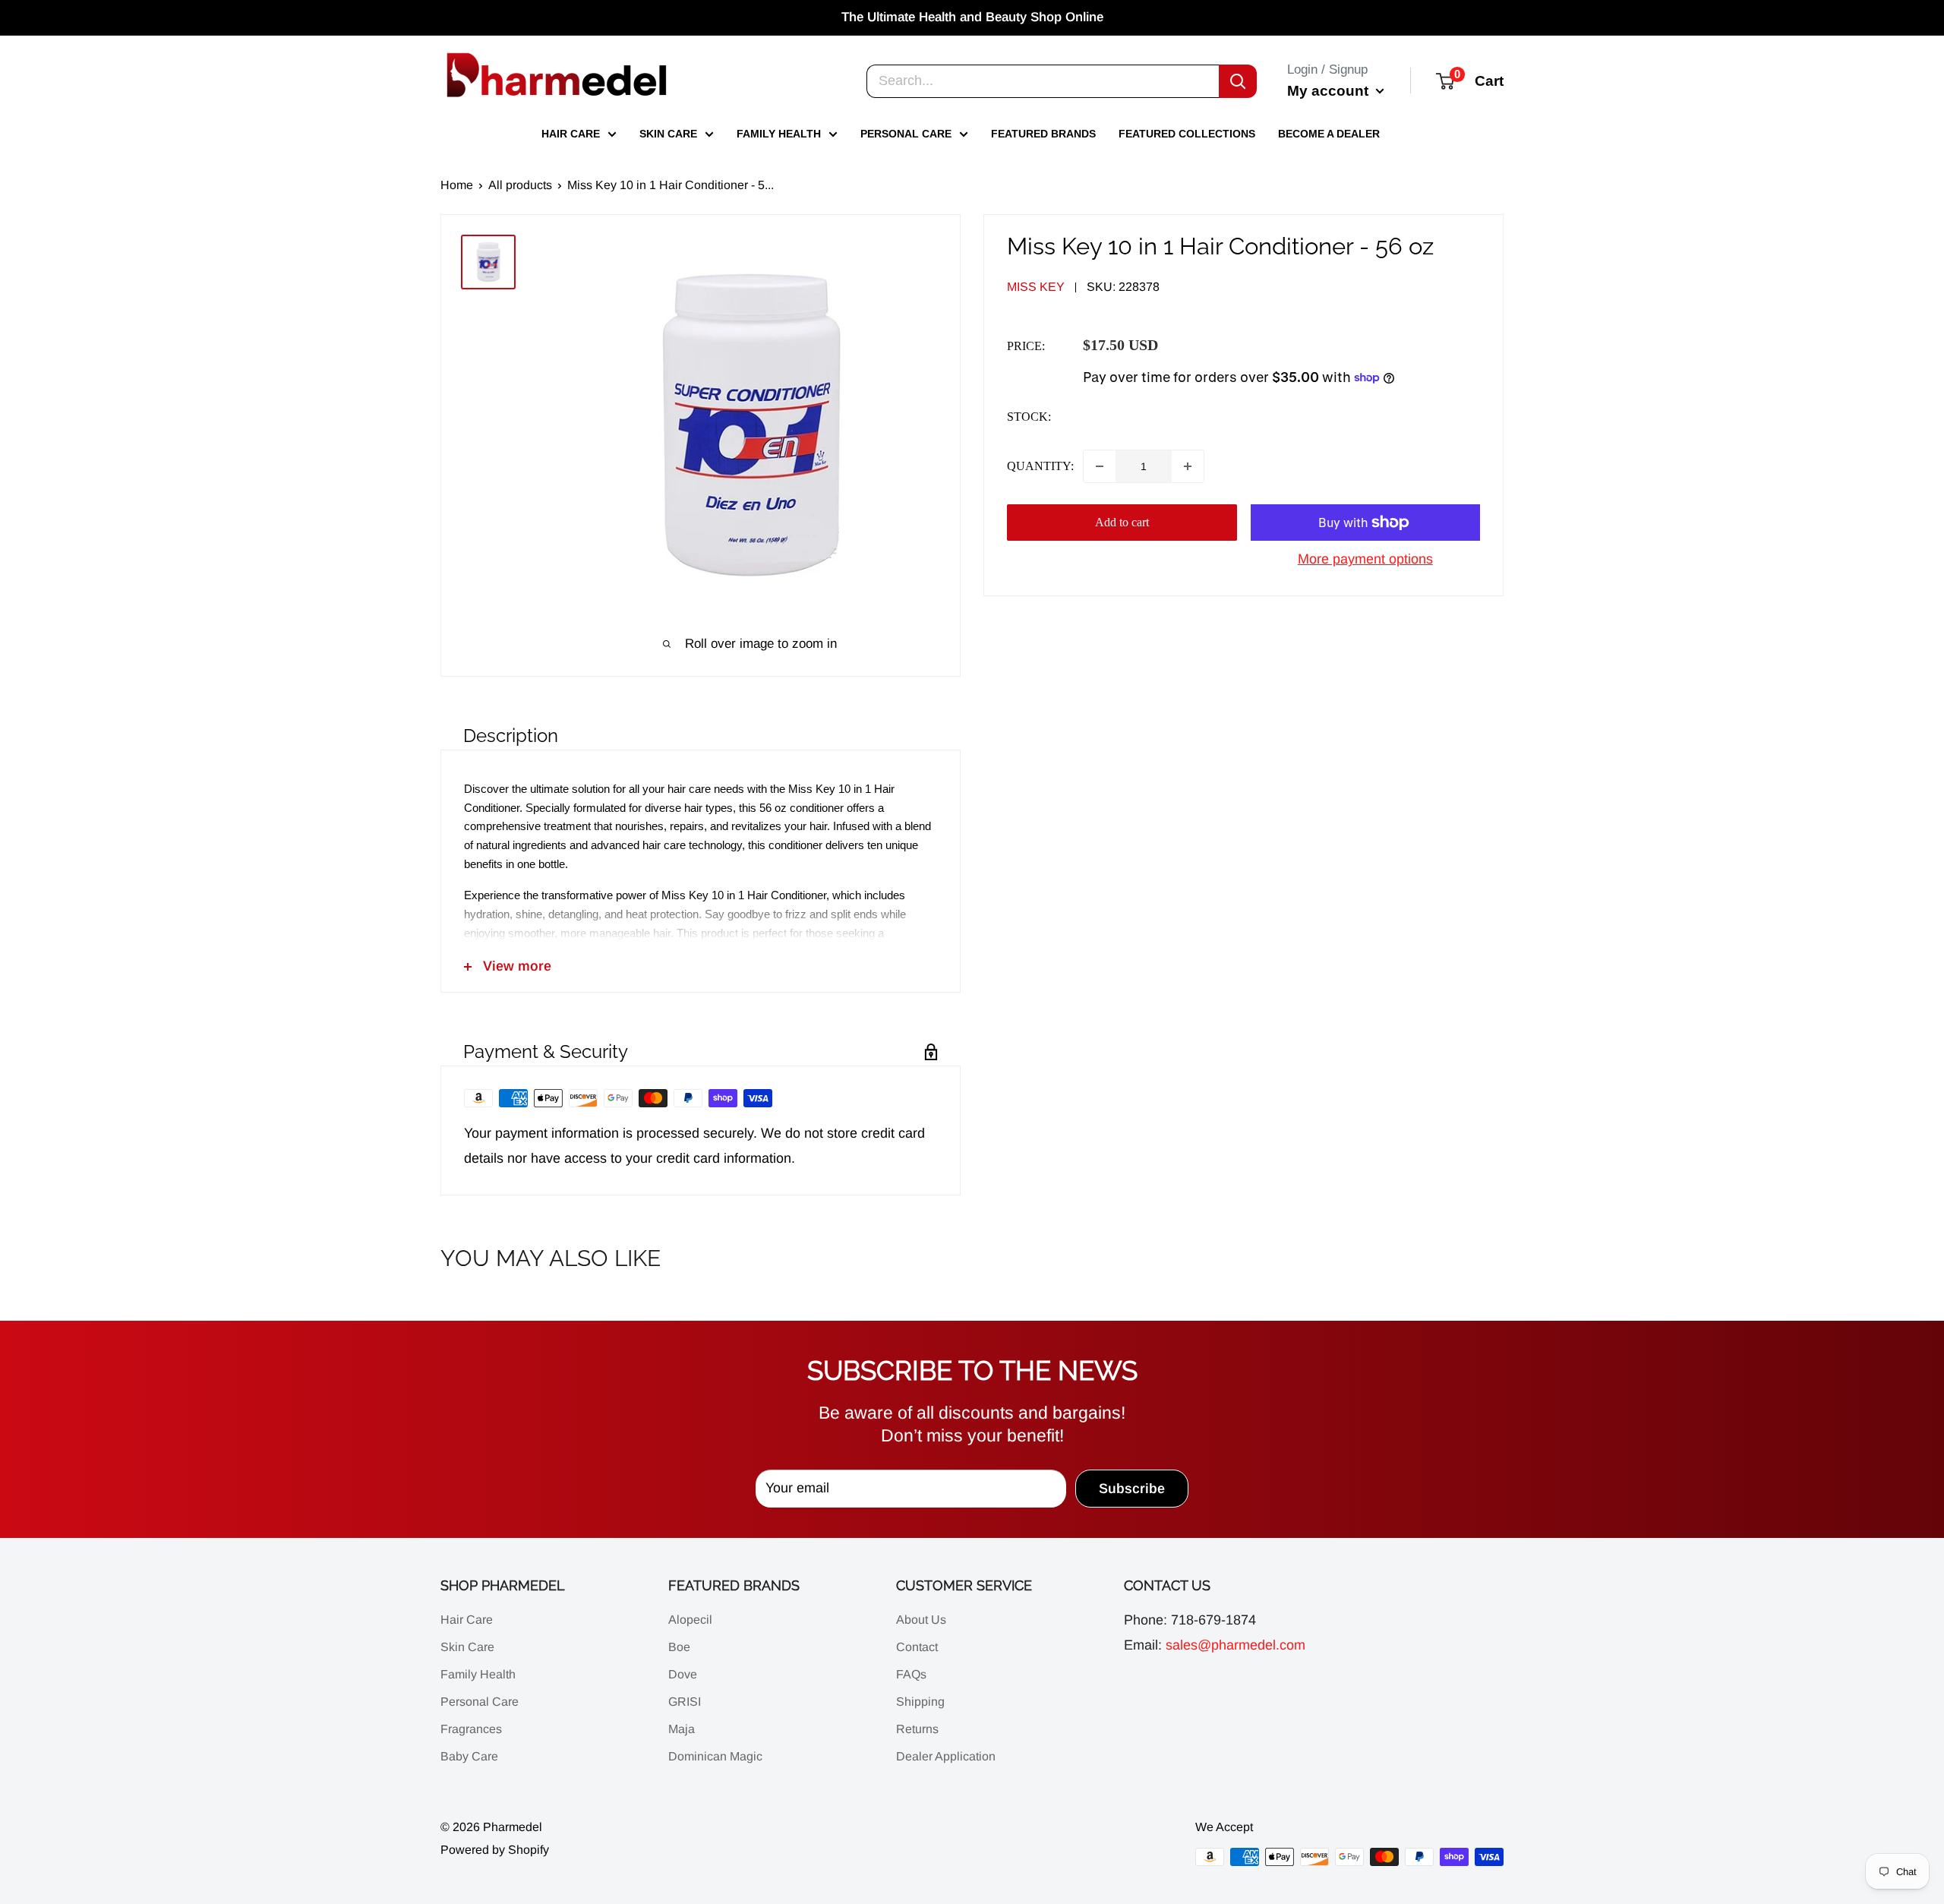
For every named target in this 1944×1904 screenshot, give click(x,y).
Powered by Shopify (495, 1850)
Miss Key (1036, 287)
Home (457, 185)
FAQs (911, 1674)
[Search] (1238, 81)
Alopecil (690, 1620)
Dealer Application (946, 1756)
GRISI (685, 1702)
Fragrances (471, 1729)
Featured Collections (1187, 134)
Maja (682, 1729)
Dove (683, 1674)
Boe (679, 1647)
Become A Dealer (1329, 134)
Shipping (920, 1702)
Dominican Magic (715, 1756)
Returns (917, 1729)
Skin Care (668, 134)
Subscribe (1132, 1489)
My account (1330, 90)
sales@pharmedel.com (1236, 1645)
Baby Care (469, 1756)
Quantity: (1040, 466)
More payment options (1365, 559)
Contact (917, 1647)
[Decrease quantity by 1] (1100, 466)
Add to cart (1122, 522)
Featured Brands (1043, 134)
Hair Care (571, 134)
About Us (921, 1620)
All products (520, 185)
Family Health (779, 134)
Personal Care (906, 134)
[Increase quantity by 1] (1188, 466)
